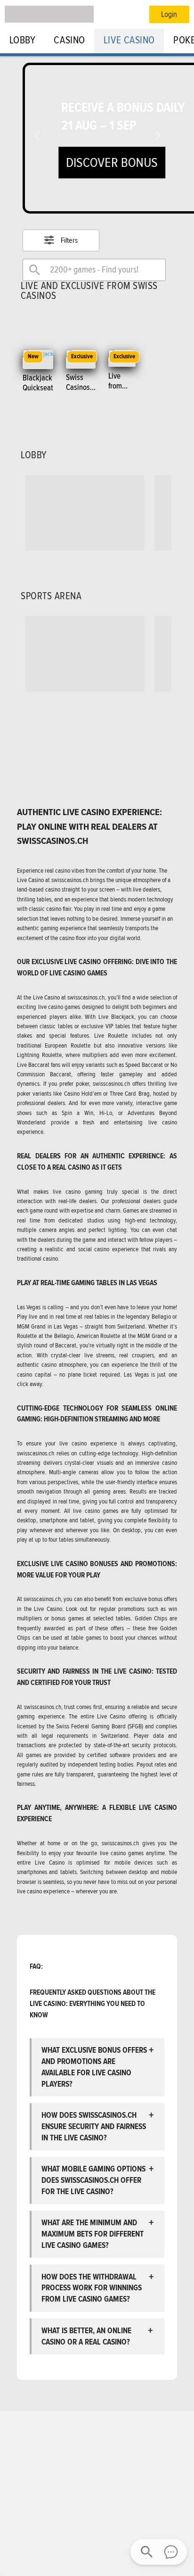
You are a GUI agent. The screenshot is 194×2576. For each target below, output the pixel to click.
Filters (69, 240)
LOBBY (23, 40)
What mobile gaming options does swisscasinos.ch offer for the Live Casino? (93, 2180)
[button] (158, 136)
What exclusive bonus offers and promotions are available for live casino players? (94, 2067)
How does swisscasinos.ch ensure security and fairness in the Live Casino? (94, 2126)
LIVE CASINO (129, 40)
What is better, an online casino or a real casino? (87, 2336)
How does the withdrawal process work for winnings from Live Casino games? (92, 2288)
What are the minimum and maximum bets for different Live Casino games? (93, 2234)
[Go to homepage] (49, 14)
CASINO (69, 40)
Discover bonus (112, 162)
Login (169, 14)
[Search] (35, 270)
